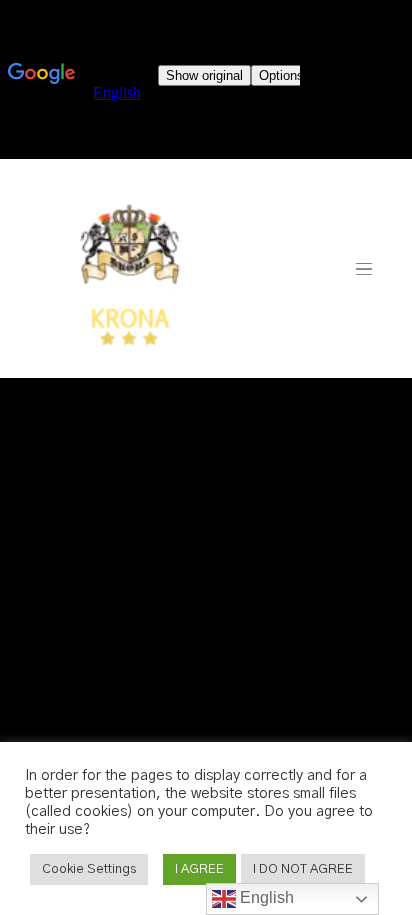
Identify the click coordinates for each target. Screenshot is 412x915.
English (265, 897)
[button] (89, 869)
